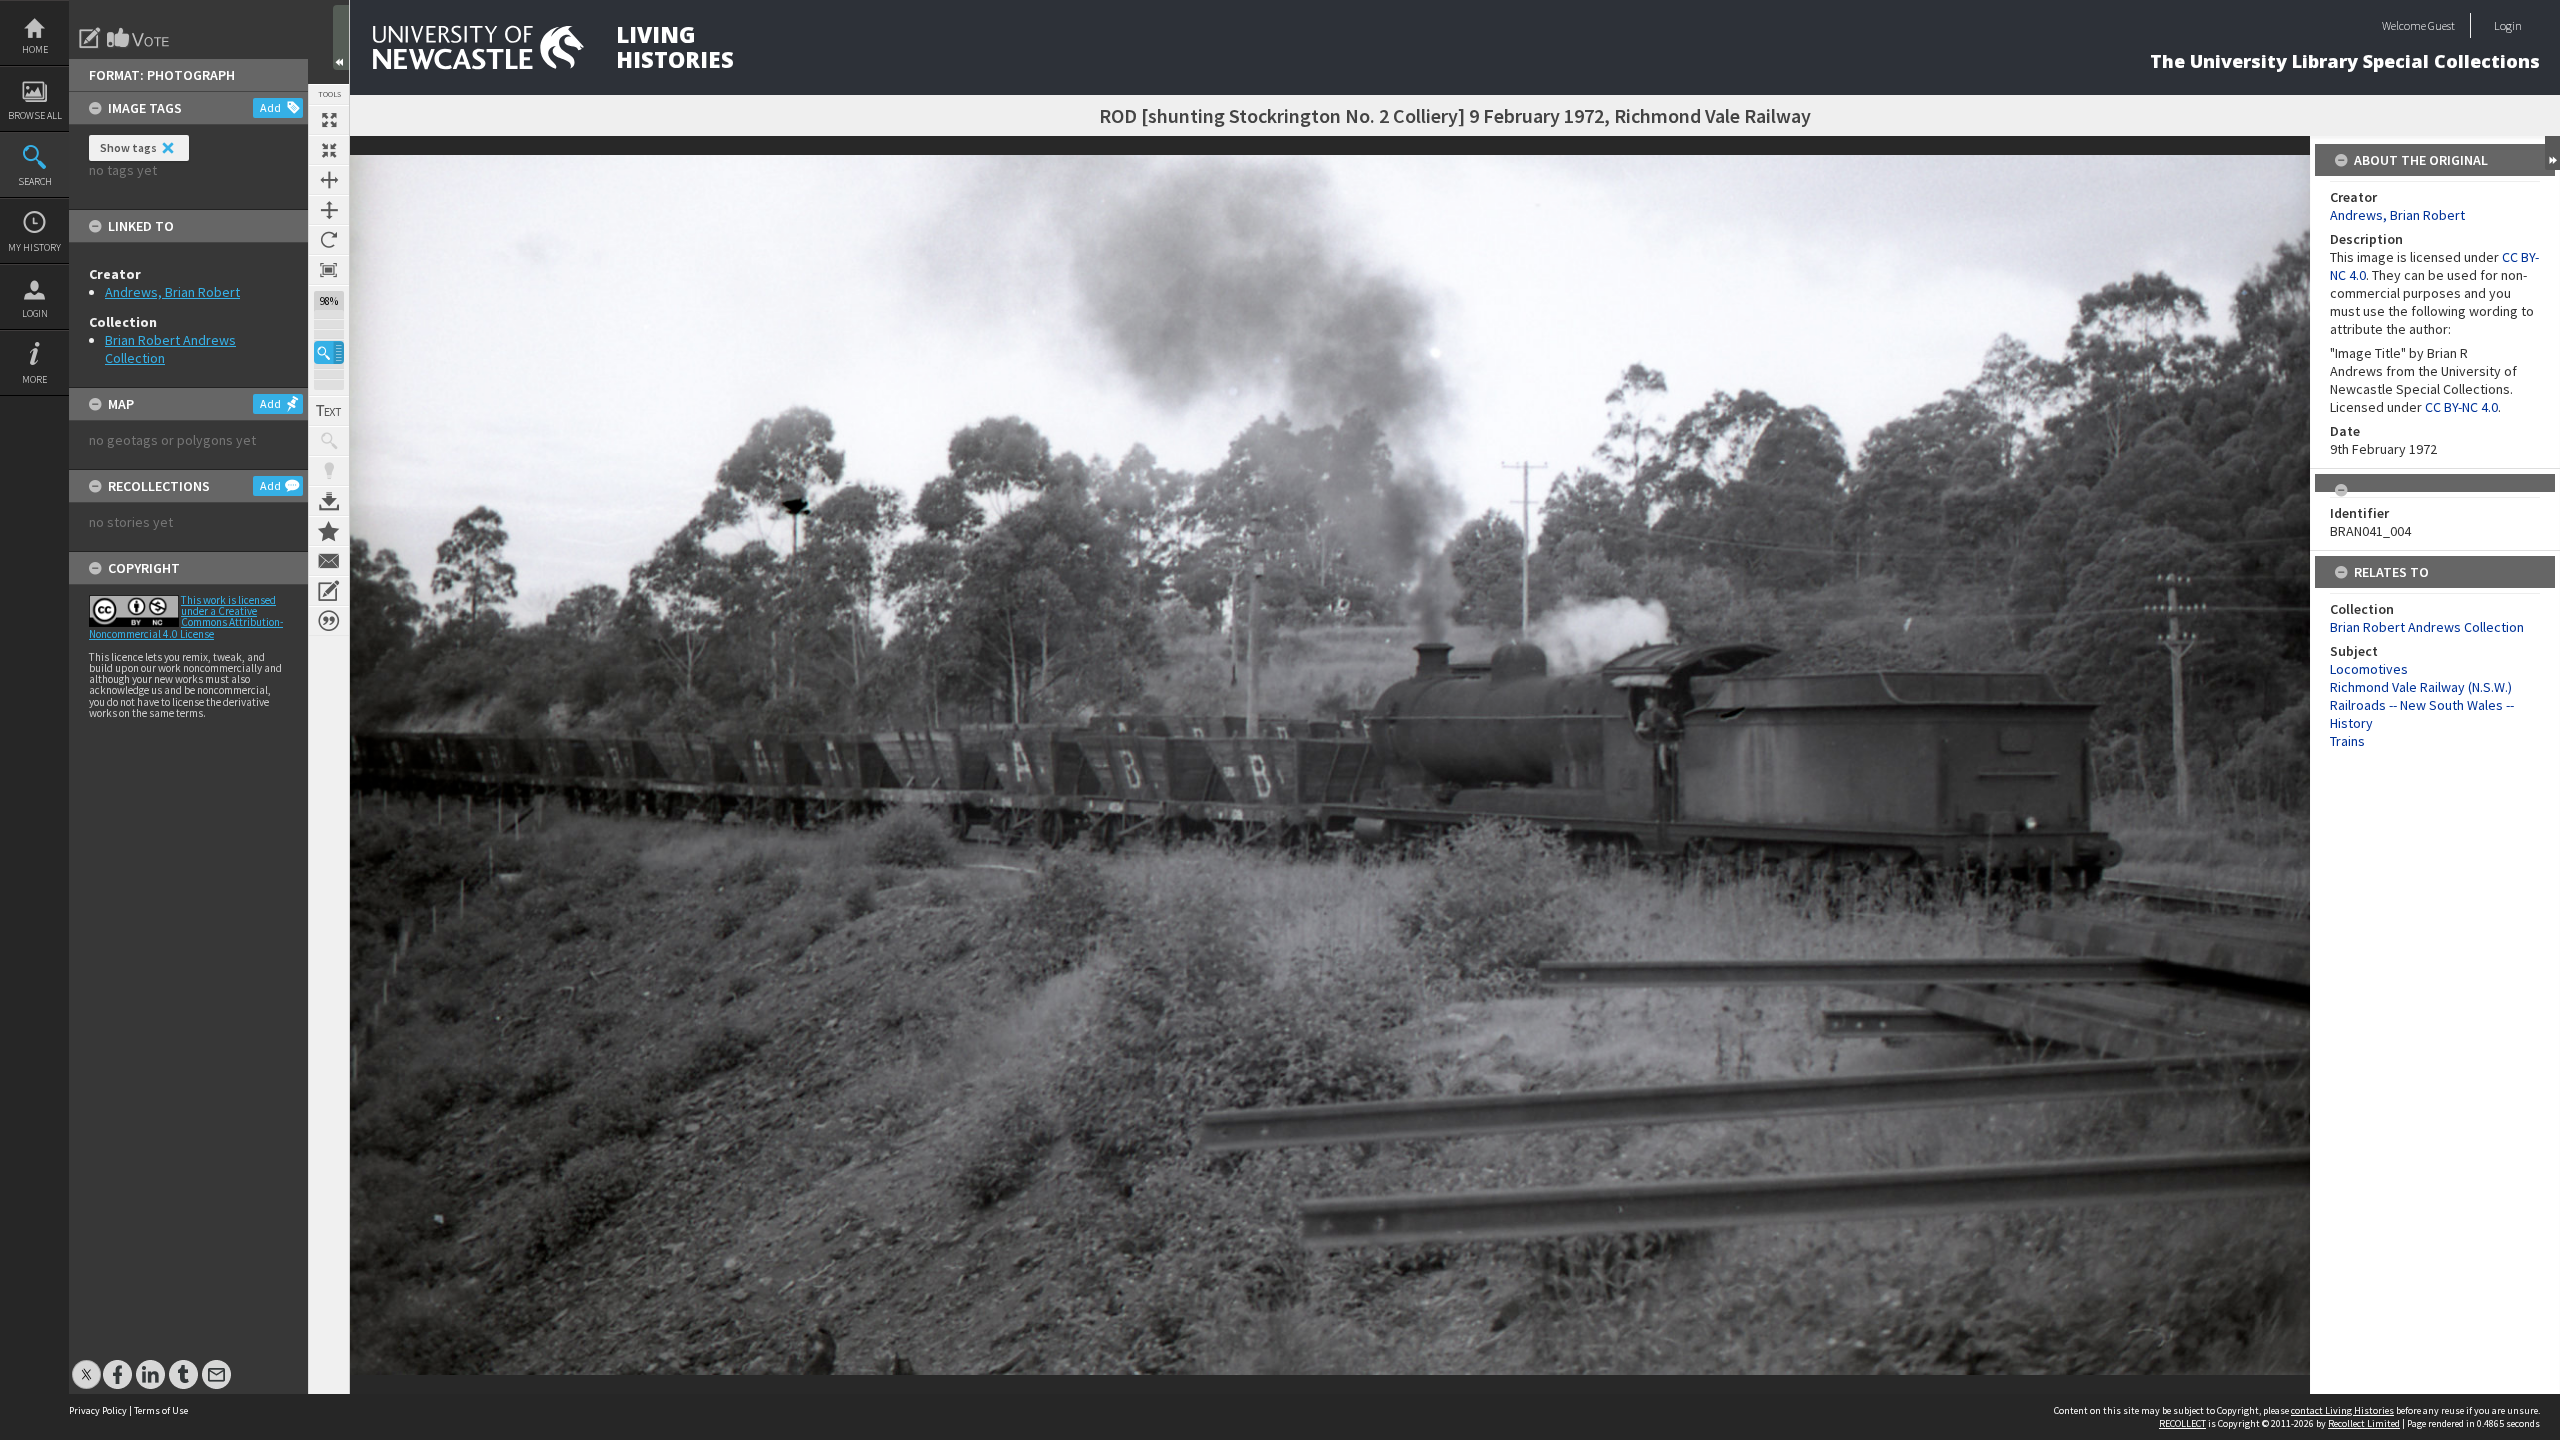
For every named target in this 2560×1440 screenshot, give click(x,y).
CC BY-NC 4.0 (2461, 407)
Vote (139, 38)
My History (34, 247)
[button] (329, 352)
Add (270, 107)
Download (329, 501)
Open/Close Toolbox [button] (341, 37)
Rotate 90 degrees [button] (329, 240)
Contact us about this (329, 561)
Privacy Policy (98, 1410)
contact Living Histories (2342, 1410)
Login (35, 313)
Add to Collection (329, 531)
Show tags (128, 147)
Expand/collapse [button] (2552, 153)
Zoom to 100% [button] (329, 270)
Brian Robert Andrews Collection (2427, 627)
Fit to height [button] (329, 210)
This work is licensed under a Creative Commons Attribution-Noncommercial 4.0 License (186, 617)
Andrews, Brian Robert (172, 292)
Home (35, 49)
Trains (2347, 741)
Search (35, 181)
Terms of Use (161, 1410)
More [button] (34, 379)
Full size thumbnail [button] (329, 120)
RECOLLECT (2182, 1423)
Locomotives (2369, 669)
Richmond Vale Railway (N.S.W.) (2421, 687)
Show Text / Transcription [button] (329, 411)
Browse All (35, 115)
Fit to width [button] (329, 180)
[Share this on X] (86, 1364)
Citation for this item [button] (329, 621)
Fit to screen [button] (329, 150)
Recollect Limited (2364, 1423)
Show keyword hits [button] (329, 441)
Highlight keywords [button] (329, 471)
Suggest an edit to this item (90, 38)
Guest (2441, 25)
